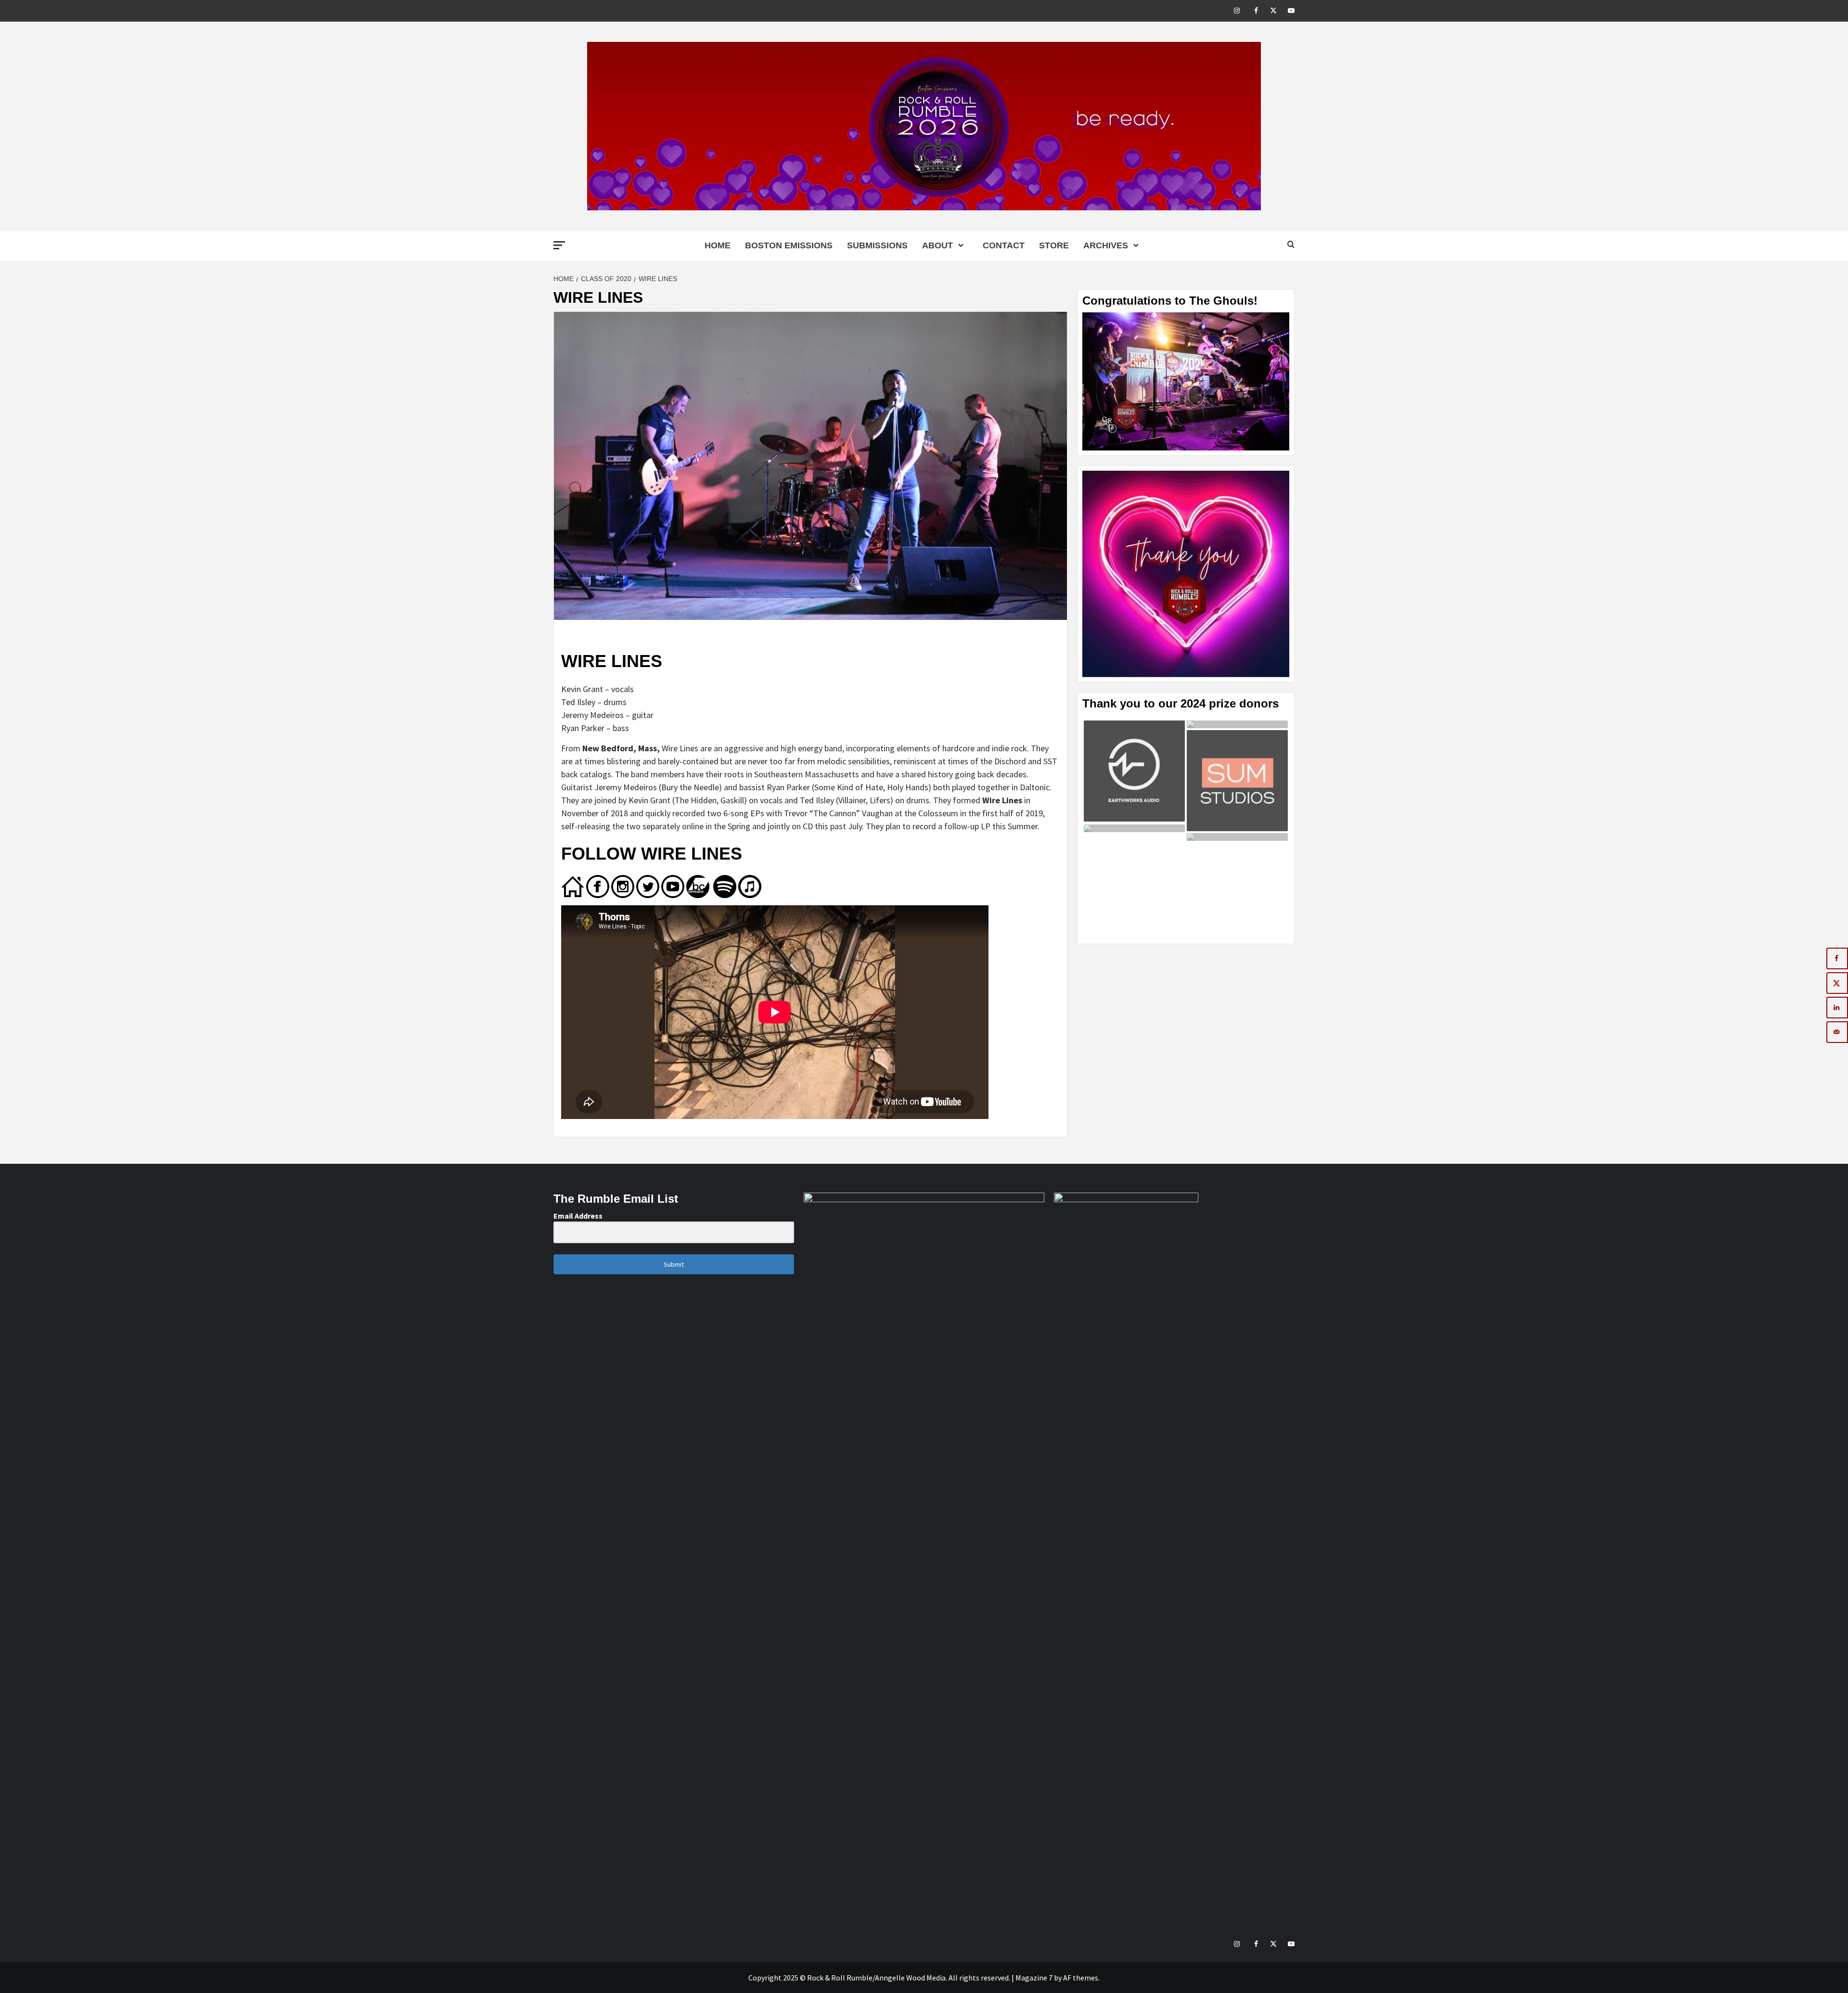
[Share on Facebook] (1837, 958)
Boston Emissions (789, 245)
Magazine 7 (1034, 1978)
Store (1054, 245)
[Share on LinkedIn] (1837, 1008)
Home (718, 245)
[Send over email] (1837, 1032)
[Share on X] (1837, 983)
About (937, 245)
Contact (1004, 245)
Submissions (877, 245)
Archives (1106, 245)
